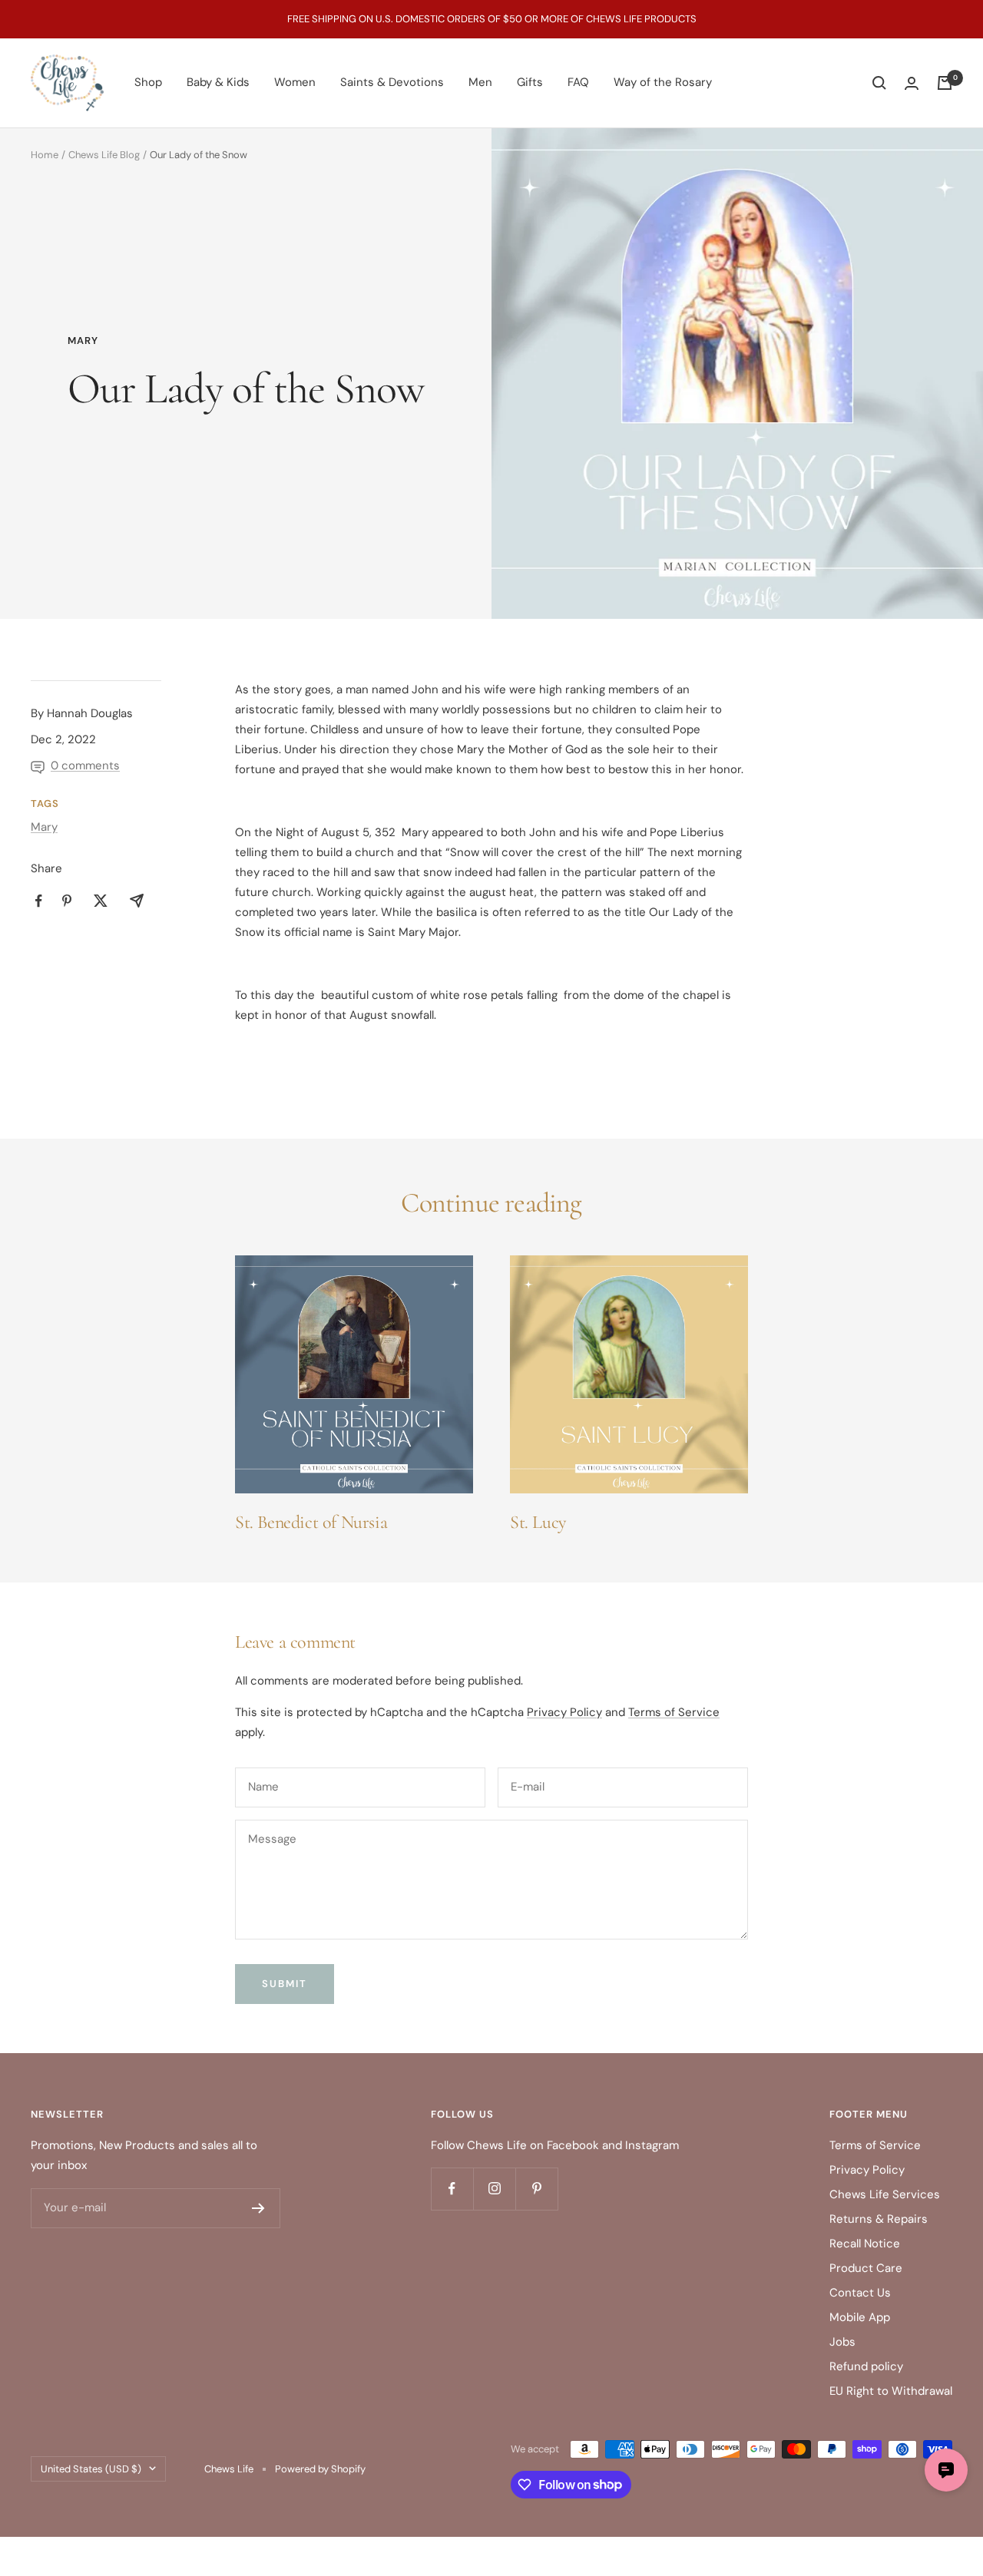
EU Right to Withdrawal (891, 2391)
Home (45, 155)
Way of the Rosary (663, 82)
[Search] (879, 83)
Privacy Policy (564, 1712)
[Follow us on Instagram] (494, 2189)
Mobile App (860, 2317)
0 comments (85, 766)
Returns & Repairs (879, 2219)
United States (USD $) (91, 2469)
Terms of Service (674, 1712)
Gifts (530, 82)
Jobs (842, 2342)
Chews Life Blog (104, 155)
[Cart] (945, 83)
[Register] (258, 2208)
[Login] (912, 83)
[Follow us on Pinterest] (536, 2189)
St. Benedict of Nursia (311, 1522)
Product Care (866, 2268)
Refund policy (866, 2366)
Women (295, 82)
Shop (148, 82)
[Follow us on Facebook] (452, 2189)
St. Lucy (538, 1522)
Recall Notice (865, 2244)
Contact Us (860, 2293)
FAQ (578, 82)
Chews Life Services (885, 2194)
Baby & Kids (218, 82)
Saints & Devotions (392, 82)
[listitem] (39, 901)
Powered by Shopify (320, 2469)
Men (480, 82)
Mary (83, 341)
